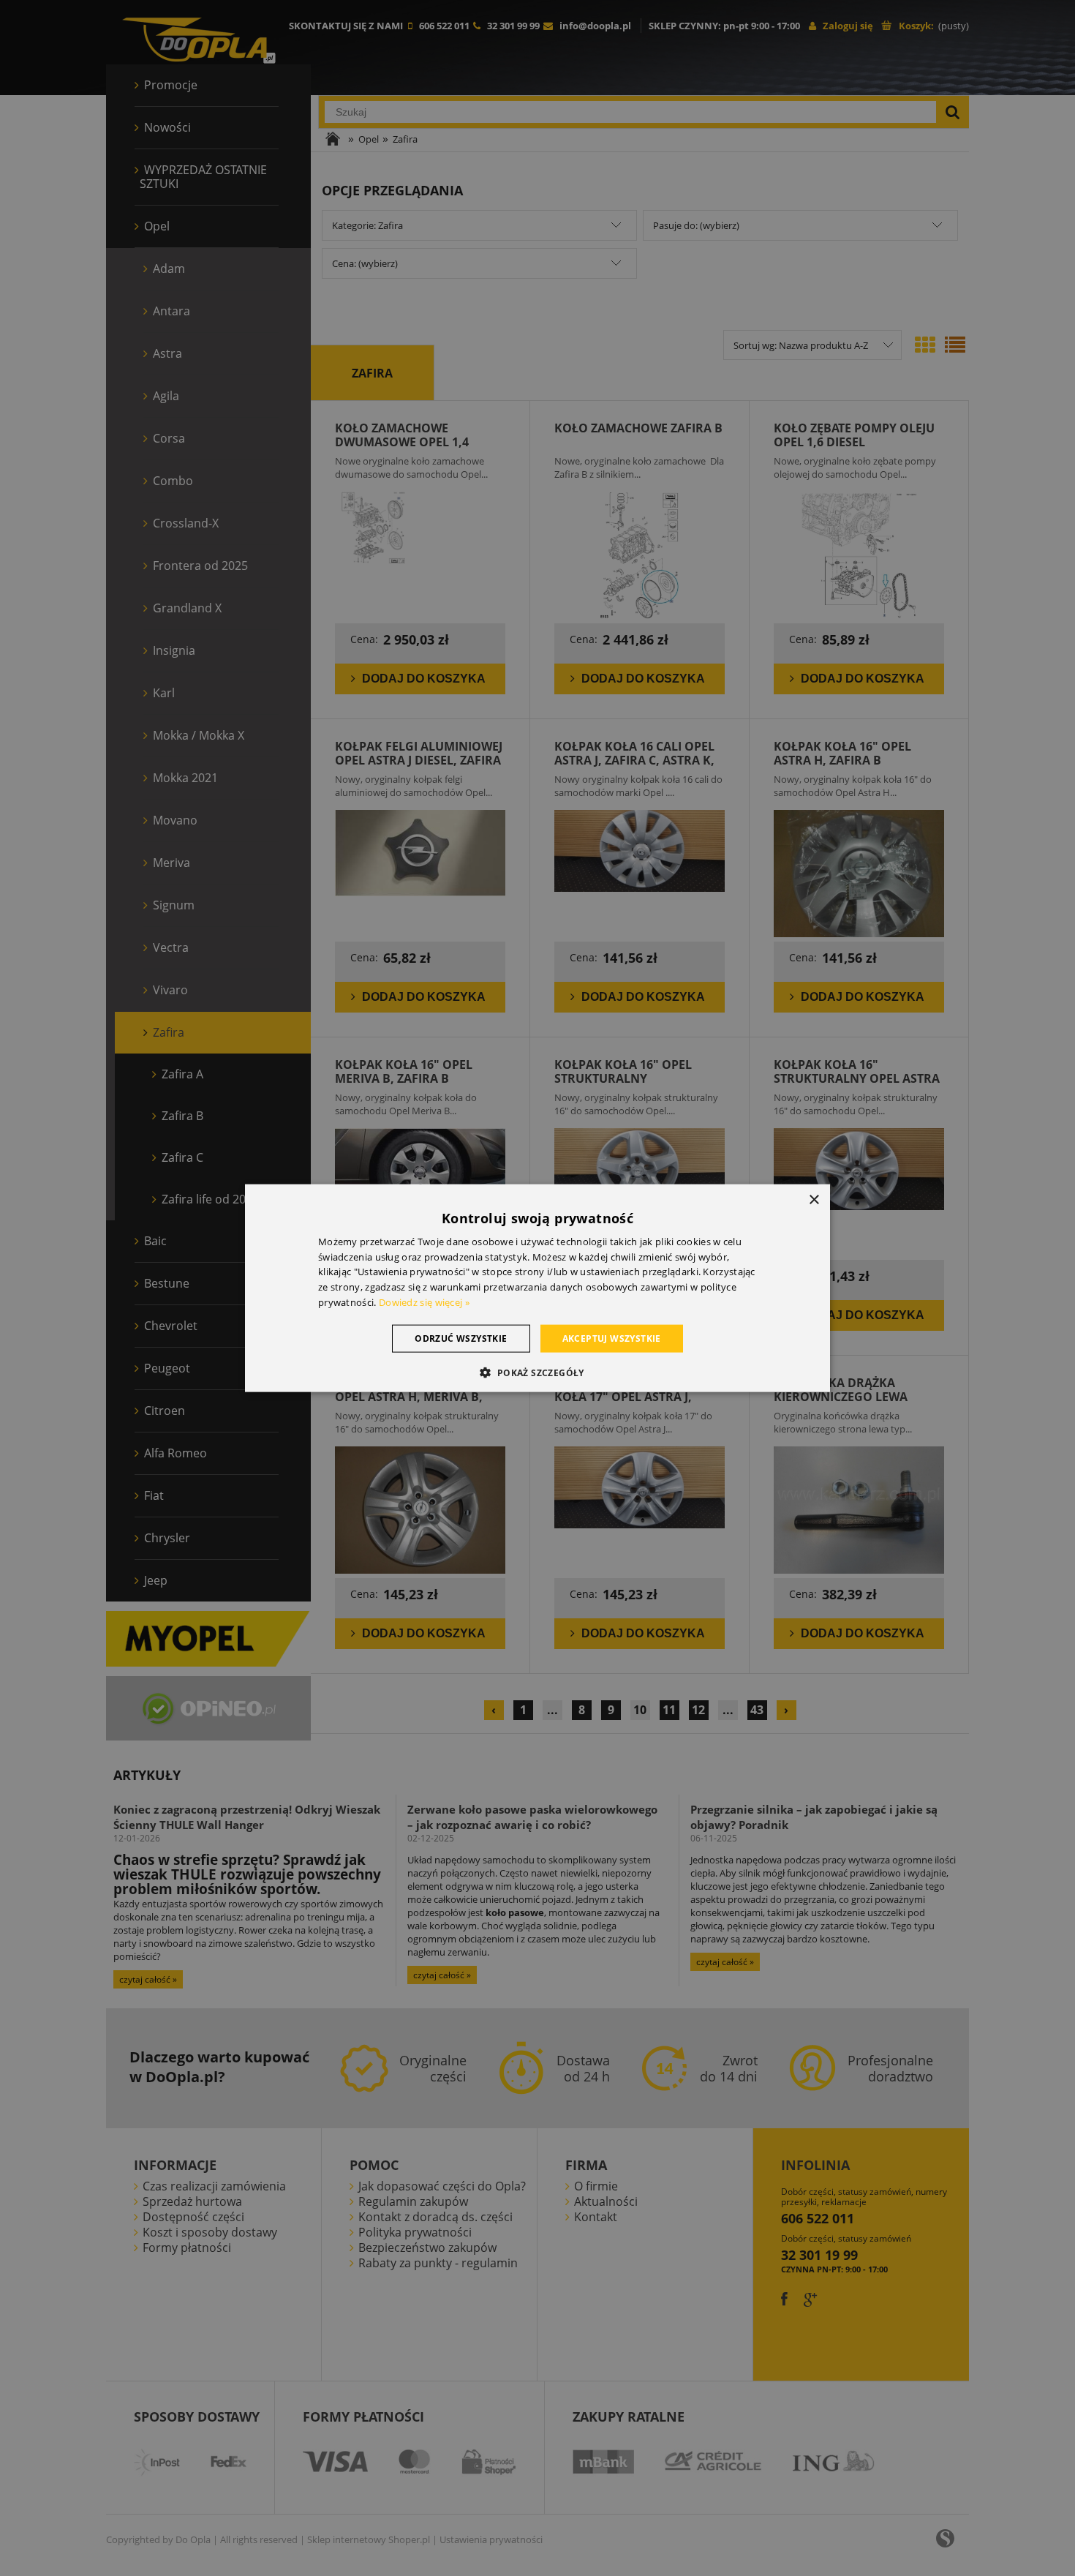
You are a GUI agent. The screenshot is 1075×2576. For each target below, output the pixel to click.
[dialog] (537, 1288)
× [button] (814, 1199)
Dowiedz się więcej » (424, 1302)
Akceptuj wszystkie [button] (612, 1338)
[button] (537, 1373)
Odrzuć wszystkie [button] (461, 1338)
